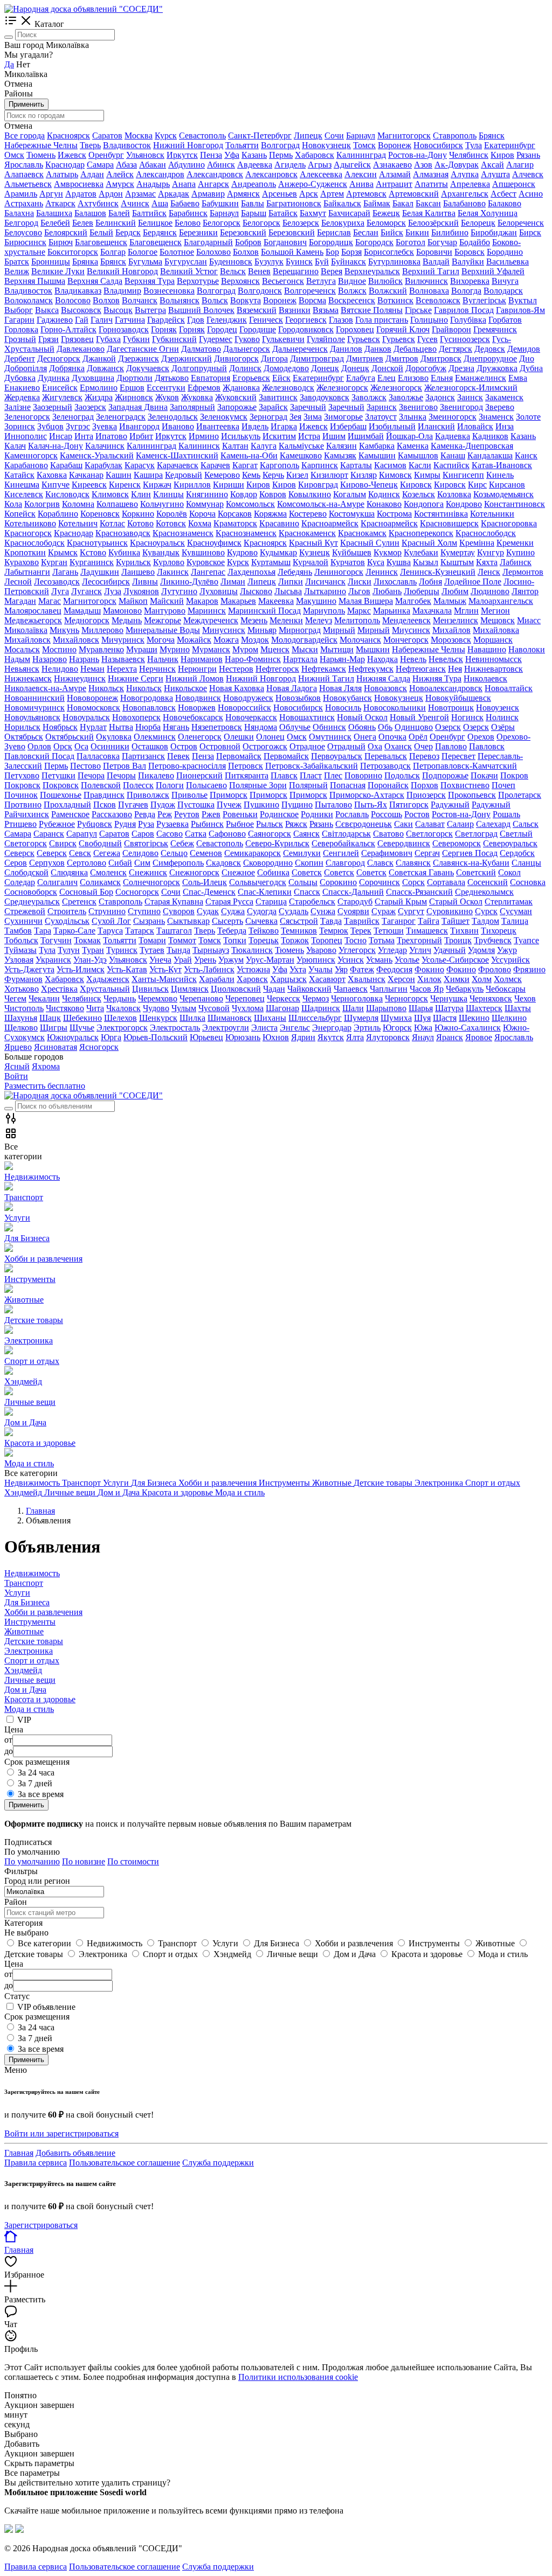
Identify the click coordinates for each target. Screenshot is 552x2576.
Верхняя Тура (150, 281)
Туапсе (526, 940)
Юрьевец (206, 1037)
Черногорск (406, 998)
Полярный (308, 785)
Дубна (531, 368)
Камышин (377, 455)
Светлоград (476, 834)
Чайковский (309, 989)
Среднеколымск (484, 892)
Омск (14, 155)
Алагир (520, 165)
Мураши (142, 649)
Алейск (120, 174)
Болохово (213, 252)
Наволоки (527, 649)
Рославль (352, 814)
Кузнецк (315, 552)
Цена (14, 1964)
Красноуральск (157, 543)
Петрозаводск (385, 766)
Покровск (22, 785)
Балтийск (149, 213)
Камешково (301, 455)
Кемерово (222, 475)
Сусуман (516, 911)
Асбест (503, 194)
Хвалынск (367, 979)
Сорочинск (379, 882)
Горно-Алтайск (68, 329)
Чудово (156, 1008)
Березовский (243, 232)
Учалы (320, 969)
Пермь (281, 155)
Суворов (179, 911)
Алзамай (395, 174)
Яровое (479, 1037)
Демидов (524, 349)
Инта (84, 436)
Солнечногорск (151, 882)
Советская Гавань (421, 872)
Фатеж (362, 969)
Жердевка (22, 397)
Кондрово (464, 504)
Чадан (274, 989)
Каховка (52, 475)
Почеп (503, 785)
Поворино (363, 775)
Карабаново (26, 465)
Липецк (308, 135)
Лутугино (179, 591)
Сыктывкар (188, 921)
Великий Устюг (189, 271)
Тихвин (464, 931)
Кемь (251, 475)
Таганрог (399, 921)
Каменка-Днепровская (472, 446)
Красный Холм (429, 543)
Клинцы (168, 494)
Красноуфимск (214, 543)
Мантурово (165, 611)
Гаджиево (55, 320)
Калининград (361, 155)
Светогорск (26, 843)
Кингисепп (463, 475)
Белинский (116, 223)
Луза (113, 591)
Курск (166, 135)
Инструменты (30, 1622)
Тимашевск (427, 931)
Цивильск (150, 989)
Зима (313, 417)
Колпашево (117, 504)
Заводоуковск (325, 397)
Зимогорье (343, 417)
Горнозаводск (124, 329)
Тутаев (152, 950)
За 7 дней (35, 1783)
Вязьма (326, 310)
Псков (105, 805)
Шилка (192, 1018)
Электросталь (175, 1028)
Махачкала (432, 611)
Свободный (100, 843)
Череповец (245, 998)
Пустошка (196, 805)
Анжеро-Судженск (313, 184)
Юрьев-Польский (156, 1037)
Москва (139, 135)
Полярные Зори (258, 785)
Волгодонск (260, 291)
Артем (332, 194)
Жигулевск (62, 397)
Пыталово (333, 805)
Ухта (298, 969)
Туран (93, 950)
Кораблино (58, 514)
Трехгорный (419, 940)
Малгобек (413, 601)
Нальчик (163, 659)
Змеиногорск (453, 417)
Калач (15, 446)
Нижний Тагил (326, 678)
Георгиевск (306, 320)
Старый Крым (401, 901)
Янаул (423, 1037)
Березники (198, 232)
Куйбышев (352, 552)
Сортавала (446, 882)
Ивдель (255, 426)
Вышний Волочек (201, 310)
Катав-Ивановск (502, 465)
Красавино (279, 523)
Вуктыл (523, 300)
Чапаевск (351, 989)
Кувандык (161, 552)
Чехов (525, 998)
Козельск (419, 494)
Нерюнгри (197, 669)
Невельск (446, 659)
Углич (420, 950)
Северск (19, 853)
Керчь (273, 475)
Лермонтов (523, 572)
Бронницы (51, 262)
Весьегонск (283, 281)
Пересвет (458, 756)
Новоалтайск (509, 688)
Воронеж (395, 145)
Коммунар (205, 504)
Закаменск (504, 397)
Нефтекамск (324, 669)
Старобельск (312, 901)
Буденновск (231, 262)
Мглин (466, 611)
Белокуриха (343, 223)
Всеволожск (438, 300)
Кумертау (458, 552)
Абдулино (187, 165)
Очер (423, 746)
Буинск (299, 262)
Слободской (26, 872)
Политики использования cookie (298, 2377)
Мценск (275, 649)
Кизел (297, 475)
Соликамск (100, 882)
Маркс (359, 611)
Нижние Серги (136, 678)
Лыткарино (325, 591)
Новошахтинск (307, 717)
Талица (515, 921)
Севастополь (202, 135)
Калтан (235, 446)
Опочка (392, 737)
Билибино (450, 232)
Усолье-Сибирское (455, 960)
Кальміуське (301, 446)
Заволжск (369, 397)
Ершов (132, 388)
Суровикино (450, 911)
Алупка (465, 174)
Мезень (254, 620)
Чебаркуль (465, 989)
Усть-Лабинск (209, 969)
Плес (333, 775)
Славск (380, 863)
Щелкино (509, 1018)
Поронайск (388, 785)
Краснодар (65, 165)
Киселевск (24, 494)
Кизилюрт (329, 475)
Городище (258, 329)
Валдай (436, 262)
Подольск (402, 775)
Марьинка (392, 611)
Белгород (21, 223)
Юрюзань (243, 1037)
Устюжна (253, 969)
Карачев (215, 465)
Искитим (279, 436)
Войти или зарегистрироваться (61, 2133)
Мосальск (22, 649)
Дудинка (54, 378)
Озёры (503, 727)
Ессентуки (166, 388)
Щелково (21, 1028)
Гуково (247, 339)
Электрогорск (122, 1028)
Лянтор (525, 591)
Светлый (516, 834)
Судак (208, 911)
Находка (382, 659)
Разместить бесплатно (45, 1086)
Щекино (474, 1018)
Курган (54, 562)
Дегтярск (456, 349)
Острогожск (265, 746)
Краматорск (235, 523)
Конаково (384, 504)
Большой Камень (292, 252)
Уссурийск (510, 960)
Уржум (231, 960)
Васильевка (508, 262)
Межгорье (163, 620)
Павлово (451, 746)
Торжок (295, 940)
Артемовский (414, 194)
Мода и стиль (29, 1709)
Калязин (341, 446)
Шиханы (270, 1018)
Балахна (19, 213)
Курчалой (310, 562)
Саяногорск (270, 834)
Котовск (171, 523)
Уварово (321, 950)
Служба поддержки (218, 2163)
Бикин (417, 232)
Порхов (425, 785)
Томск (364, 145)
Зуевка (105, 426)
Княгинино (207, 494)
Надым (17, 659)
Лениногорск (339, 572)
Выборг (19, 310)
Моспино (59, 649)
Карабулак (103, 465)
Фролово (495, 969)
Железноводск (288, 388)
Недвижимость (32, 1573)
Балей (119, 213)
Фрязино (529, 969)
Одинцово (414, 727)
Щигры (54, 1028)
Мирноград (300, 630)
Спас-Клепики (265, 892)
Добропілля (26, 368)
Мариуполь (324, 611)
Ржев (211, 814)
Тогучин (56, 940)
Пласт (311, 775)
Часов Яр (427, 989)
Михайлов (451, 630)
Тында (178, 950)
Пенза (211, 155)
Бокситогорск (73, 252)
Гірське (418, 310)
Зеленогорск (27, 417)
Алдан (92, 174)
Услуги (17, 1593)
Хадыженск (108, 979)
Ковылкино (310, 494)
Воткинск (395, 300)
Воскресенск (352, 300)
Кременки (515, 543)
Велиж (17, 271)
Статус (17, 1996)
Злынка (413, 417)
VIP (24, 1720)
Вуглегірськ (484, 300)
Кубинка (124, 552)
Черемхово (158, 998)
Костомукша (352, 514)
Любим (455, 591)
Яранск (450, 1037)
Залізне (18, 407)
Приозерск (426, 795)
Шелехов (120, 1018)
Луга (60, 591)
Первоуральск (337, 756)
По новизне (84, 1861)
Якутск (331, 1037)
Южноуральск (73, 1037)
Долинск (245, 368)
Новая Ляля (340, 688)
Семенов (206, 853)
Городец (222, 329)
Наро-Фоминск (253, 659)
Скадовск (223, 863)
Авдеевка (255, 165)
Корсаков (235, 514)
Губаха (108, 339)
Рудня (125, 824)
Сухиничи (23, 921)
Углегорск (357, 950)
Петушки (58, 775)
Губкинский (174, 339)
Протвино (23, 805)
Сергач (427, 853)
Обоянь (362, 727)
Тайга (429, 921)
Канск (526, 455)
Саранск (49, 834)
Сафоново (227, 834)
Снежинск (148, 872)
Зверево (500, 407)
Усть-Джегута (29, 969)
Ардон (111, 194)
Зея (295, 417)
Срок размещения (37, 2017)
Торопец (327, 940)
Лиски (360, 582)
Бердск (128, 232)
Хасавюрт (327, 979)
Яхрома (46, 1066)
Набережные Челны (41, 145)
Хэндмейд (23, 1670)
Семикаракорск (253, 853)
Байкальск (342, 203)
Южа (423, 1028)
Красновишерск (449, 523)
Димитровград (317, 358)
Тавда (331, 921)
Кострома (394, 514)
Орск (63, 746)
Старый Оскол (456, 901)
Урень (205, 960)
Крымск (63, 552)
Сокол (509, 872)
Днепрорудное (490, 358)
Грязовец (77, 339)
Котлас (112, 523)
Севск (80, 853)
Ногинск (467, 717)
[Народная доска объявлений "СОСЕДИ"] (84, 9)
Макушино (316, 601)
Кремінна (477, 543)
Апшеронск (514, 184)
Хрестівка (59, 989)
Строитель (67, 911)
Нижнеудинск (80, 678)
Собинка (273, 872)
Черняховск (491, 998)
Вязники (295, 310)
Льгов (359, 591)
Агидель (290, 165)
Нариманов (202, 659)
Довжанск (105, 368)
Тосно (356, 940)
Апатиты (431, 184)
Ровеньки (240, 814)
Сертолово (87, 863)
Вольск (215, 300)
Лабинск (516, 562)
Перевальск (386, 756)
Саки (403, 824)
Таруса (110, 931)
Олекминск (155, 737)
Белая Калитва (429, 213)
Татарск (140, 931)
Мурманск (211, 649)
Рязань (528, 155)
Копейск (20, 514)
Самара (100, 165)
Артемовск (366, 194)
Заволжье (406, 397)
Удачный (450, 950)
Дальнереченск (300, 349)
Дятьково (172, 378)
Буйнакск (349, 262)
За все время (41, 1794)
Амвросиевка (79, 184)
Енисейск (60, 388)
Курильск (133, 562)
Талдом (485, 921)
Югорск (397, 1028)
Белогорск (222, 223)
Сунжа (323, 911)
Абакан (153, 165)
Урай (183, 960)
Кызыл (426, 562)
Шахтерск (484, 1008)
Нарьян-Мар (342, 659)
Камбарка (377, 446)
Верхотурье (198, 281)
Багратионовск (294, 203)
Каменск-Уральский (97, 455)
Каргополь (280, 465)
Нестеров (236, 669)
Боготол (410, 242)
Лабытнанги (27, 572)
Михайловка (496, 630)
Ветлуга (321, 281)
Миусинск (411, 630)
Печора (91, 775)
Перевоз (424, 756)
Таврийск (362, 921)
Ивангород (139, 426)
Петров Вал (125, 766)
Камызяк (340, 455)
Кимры (427, 475)
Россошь (387, 814)
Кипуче (56, 485)
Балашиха (54, 213)
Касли (420, 465)
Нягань (176, 727)
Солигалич (57, 882)
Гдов (196, 320)
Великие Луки (58, 271)
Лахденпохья (251, 572)
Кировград (318, 485)
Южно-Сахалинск (468, 1028)
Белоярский (66, 232)
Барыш (254, 213)
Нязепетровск (217, 727)
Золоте (528, 417)
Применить (26, 104)
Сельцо (174, 853)
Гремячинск (495, 329)
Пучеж (229, 805)
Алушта (495, 174)
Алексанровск (271, 174)
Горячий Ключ (403, 329)
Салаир (460, 824)
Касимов (390, 465)
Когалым (350, 494)
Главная (19, 2153)
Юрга (111, 1037)
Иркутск (182, 155)
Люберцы (422, 591)
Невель (413, 659)
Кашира (148, 475)
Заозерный (53, 407)
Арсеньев (280, 194)
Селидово (140, 853)
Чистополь (24, 1008)
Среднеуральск (32, 901)
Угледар (392, 950)
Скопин (309, 863)
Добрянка (67, 368)
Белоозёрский (433, 223)
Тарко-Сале (74, 931)
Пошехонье (61, 795)
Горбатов (505, 320)
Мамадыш (82, 611)
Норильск (22, 727)
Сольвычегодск (258, 882)
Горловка (21, 329)
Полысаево (206, 785)
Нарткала (300, 659)
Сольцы (303, 882)
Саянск (306, 834)
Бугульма (145, 262)
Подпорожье (445, 775)
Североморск (457, 843)
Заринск (382, 407)
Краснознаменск (183, 533)
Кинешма (22, 485)
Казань (254, 155)
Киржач (157, 485)
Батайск (283, 213)
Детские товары (34, 1641)
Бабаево (185, 203)
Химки (457, 979)
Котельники (492, 514)
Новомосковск (94, 708)
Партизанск (143, 756)
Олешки (239, 737)
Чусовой (214, 1008)
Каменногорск (31, 455)
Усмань (379, 960)
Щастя (445, 1018)
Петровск (246, 766)
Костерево (308, 514)
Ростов (417, 814)
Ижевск (72, 155)
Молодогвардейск (304, 640)
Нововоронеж (92, 698)
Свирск (63, 843)
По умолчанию (32, 1861)
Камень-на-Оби (249, 455)
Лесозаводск (57, 582)
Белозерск (301, 223)
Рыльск (270, 824)
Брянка (85, 262)
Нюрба (148, 727)
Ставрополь (455, 135)
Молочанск (360, 640)
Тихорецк (499, 931)
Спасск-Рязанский (419, 892)
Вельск (233, 271)
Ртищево (20, 824)
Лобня (430, 582)
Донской (387, 368)
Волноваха (429, 291)
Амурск (120, 184)
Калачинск (105, 446)
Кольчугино (162, 504)
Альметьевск (28, 184)
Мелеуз (319, 620)
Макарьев (238, 601)
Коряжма (270, 514)
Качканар (86, 475)
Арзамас (140, 194)
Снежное (238, 872)
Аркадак (174, 194)
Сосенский (488, 882)
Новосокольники (395, 708)
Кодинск (384, 494)
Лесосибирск (106, 582)
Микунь (64, 630)
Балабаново (464, 203)
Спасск (307, 892)
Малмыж (450, 601)
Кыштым (457, 562)
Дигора (274, 358)
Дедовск (490, 349)
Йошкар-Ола (409, 436)
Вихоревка (470, 281)
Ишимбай (366, 436)
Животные (24, 1631)
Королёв (172, 514)
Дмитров (402, 358)
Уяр (341, 969)
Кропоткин (25, 552)
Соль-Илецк (205, 882)
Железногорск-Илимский (471, 388)
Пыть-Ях (371, 805)
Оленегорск (200, 737)
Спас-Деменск (209, 892)
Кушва (399, 562)
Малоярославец (33, 611)
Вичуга (505, 281)
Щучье (82, 1028)
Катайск (19, 475)
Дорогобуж (426, 368)
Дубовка (20, 378)
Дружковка (497, 368)
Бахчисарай (349, 213)
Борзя (351, 252)
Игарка (284, 426)
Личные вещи (30, 1680)
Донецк (325, 368)
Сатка (196, 834)
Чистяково (65, 1008)
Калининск (199, 446)
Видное (352, 281)
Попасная (348, 785)
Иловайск (475, 426)
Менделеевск (406, 620)
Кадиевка (453, 436)
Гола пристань (382, 320)
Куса (376, 562)
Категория (23, 1923)
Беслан (366, 232)
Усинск (351, 960)
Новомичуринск (34, 708)
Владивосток (127, 145)
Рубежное (57, 824)
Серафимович (387, 853)
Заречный (308, 407)
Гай (82, 320)
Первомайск (239, 756)
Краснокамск (362, 533)
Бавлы (253, 203)
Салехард (493, 824)
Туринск (122, 950)
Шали (353, 1008)
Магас (50, 601)
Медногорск (87, 620)
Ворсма (312, 300)
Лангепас (208, 572)
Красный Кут (313, 543)
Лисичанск (325, 582)
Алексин (361, 174)
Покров (514, 775)
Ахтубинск (98, 203)
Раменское (70, 814)
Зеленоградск (121, 417)
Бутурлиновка (394, 262)
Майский (167, 601)
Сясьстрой (299, 921)
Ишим (334, 436)
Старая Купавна (174, 901)
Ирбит (141, 436)
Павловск (487, 746)
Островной (220, 746)
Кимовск (395, 475)
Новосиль (343, 708)
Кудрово (242, 552)
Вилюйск (385, 281)
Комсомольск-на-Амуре (321, 504)
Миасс (529, 620)
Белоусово (23, 232)
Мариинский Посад (264, 611)
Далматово (201, 349)
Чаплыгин (389, 989)
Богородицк (331, 242)
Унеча (160, 960)
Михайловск (27, 640)
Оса (81, 746)
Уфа (232, 155)
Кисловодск (67, 494)
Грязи (49, 339)
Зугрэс (78, 426)
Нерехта (122, 669)
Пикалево (156, 775)
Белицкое (155, 223)
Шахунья (21, 1018)
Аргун (51, 194)
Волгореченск (310, 291)
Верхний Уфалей (493, 271)
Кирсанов (507, 485)
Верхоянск (240, 281)
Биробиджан (494, 232)
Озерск (448, 727)
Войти (16, 1076)
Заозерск (90, 407)
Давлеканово (81, 349)
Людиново (490, 591)
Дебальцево (415, 349)
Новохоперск (136, 717)
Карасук (140, 465)
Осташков (150, 746)
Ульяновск (145, 155)
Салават (430, 824)
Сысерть (227, 921)
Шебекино (82, 1018)
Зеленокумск (224, 417)
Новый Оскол (362, 717)
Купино (520, 552)
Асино (531, 194)
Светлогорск (429, 834)
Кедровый (184, 475)
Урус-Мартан (270, 960)
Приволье (189, 795)
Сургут (411, 911)
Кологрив (42, 504)
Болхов (246, 252)
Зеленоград (73, 417)
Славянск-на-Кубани (471, 863)
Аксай (492, 165)
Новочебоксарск (193, 717)
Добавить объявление (75, 2153)
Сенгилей (341, 853)
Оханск (398, 746)
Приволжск (148, 795)
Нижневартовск (494, 669)
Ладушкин (100, 572)
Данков (378, 349)
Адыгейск (352, 165)
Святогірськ (146, 843)
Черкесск (284, 998)
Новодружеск (248, 698)
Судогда (262, 911)
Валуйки (468, 262)
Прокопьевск (472, 795)
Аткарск (60, 203)
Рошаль (506, 814)
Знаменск (496, 417)
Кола (13, 504)
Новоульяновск (32, 717)
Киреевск (89, 485)
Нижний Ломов (195, 678)
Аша (160, 203)
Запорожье (237, 407)
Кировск (416, 485)
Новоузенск (498, 708)
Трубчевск (493, 940)
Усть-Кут (165, 969)
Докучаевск (148, 368)
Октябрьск (24, 737)
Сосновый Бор (86, 892)
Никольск (106, 688)
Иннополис (26, 436)
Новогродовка (147, 698)
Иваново (178, 426)
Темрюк (334, 931)
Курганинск (92, 562)
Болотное (177, 252)
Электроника (29, 1651)
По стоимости (133, 1861)
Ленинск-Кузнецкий (438, 572)
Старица (271, 901)
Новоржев (197, 708)
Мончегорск (406, 640)
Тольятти (242, 145)
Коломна (78, 504)
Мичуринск (123, 640)
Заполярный (192, 407)
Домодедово (286, 368)
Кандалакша (490, 455)
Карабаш (66, 465)
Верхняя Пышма (35, 281)
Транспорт (24, 1583)
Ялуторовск (388, 1037)
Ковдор (244, 494)
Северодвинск (404, 843)
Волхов (106, 300)
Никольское (185, 688)
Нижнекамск (28, 678)
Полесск (138, 785)
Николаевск (485, 678)
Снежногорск (194, 872)
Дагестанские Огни (143, 349)
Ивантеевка (218, 426)
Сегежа (107, 853)
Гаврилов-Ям (520, 310)
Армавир (208, 194)
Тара (43, 931)
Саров (143, 834)
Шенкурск (158, 1018)
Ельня (442, 378)
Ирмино (204, 436)
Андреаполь (254, 184)
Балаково (505, 203)
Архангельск (465, 194)
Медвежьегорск (33, 620)
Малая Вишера (366, 601)
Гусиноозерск (465, 339)
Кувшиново (203, 552)
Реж (165, 814)
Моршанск (493, 640)
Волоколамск (29, 300)
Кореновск (100, 514)
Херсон (401, 979)
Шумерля (361, 1018)
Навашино (487, 649)
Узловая (19, 960)
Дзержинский (187, 358)
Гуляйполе (326, 339)
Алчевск (528, 174)
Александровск (215, 174)
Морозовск (451, 640)
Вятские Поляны (372, 310)
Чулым (184, 1008)
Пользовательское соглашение (125, 2163)
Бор (332, 252)
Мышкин (373, 649)
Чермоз (316, 998)
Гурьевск (364, 339)
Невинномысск (494, 659)
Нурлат (93, 727)
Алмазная (431, 174)
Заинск (470, 397)
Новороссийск (244, 708)
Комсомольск (250, 504)
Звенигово (418, 407)
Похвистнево (465, 785)
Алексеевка (321, 174)
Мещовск (498, 620)
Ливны (145, 582)
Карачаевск (178, 465)
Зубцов (50, 426)
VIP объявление (46, 2007)
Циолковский (236, 989)
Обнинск (329, 727)
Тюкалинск (252, 950)
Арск (309, 194)
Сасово (170, 834)
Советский (476, 872)
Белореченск (521, 223)
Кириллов (192, 485)
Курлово (169, 562)
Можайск (194, 640)
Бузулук (269, 262)
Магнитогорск (404, 135)
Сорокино (338, 882)
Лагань (65, 572)
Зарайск (273, 407)
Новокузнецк (326, 145)
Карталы (356, 465)
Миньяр (262, 630)
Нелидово (60, 669)
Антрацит (394, 184)
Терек (361, 931)
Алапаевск (24, 174)
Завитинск (278, 397)
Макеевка (276, 601)
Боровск (470, 252)
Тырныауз (211, 950)
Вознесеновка (169, 291)
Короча (202, 514)
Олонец (270, 737)
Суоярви (353, 911)
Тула (474, 145)
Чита (95, 1008)
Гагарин (19, 320)
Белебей (55, 223)
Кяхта (487, 562)
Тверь (90, 145)
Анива (361, 184)
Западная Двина (138, 407)
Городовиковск (306, 329)
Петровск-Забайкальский (312, 766)
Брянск (492, 135)
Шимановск (230, 1018)
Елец (387, 378)
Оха (375, 746)
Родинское (279, 814)
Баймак (377, 203)
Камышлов (418, 455)
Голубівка (468, 320)
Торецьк (264, 940)
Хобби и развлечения (43, 1612)
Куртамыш (271, 562)
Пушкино (261, 805)
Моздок (255, 640)
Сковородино (268, 863)
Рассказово (112, 814)
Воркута (246, 300)
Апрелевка (470, 184)
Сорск (413, 882)
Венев (259, 271)
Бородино (505, 252)
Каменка (413, 446)
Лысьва (288, 591)
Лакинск (173, 572)
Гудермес (216, 339)
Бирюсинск (25, 242)
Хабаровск (315, 155)
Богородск (374, 242)
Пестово (85, 766)
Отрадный (346, 746)
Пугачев (133, 805)
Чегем (15, 998)
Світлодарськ (346, 834)
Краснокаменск (307, 533)
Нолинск (502, 717)
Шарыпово (386, 1008)
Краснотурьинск (97, 543)
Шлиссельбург (315, 1018)
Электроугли (226, 1028)
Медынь (127, 620)
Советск (307, 872)
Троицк (458, 940)
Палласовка (98, 756)
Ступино (144, 911)
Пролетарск (520, 795)
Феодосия (394, 969)
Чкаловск (123, 1008)
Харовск (252, 979)
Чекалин (44, 998)
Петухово (22, 775)
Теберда (232, 931)
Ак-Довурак (457, 165)
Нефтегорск (277, 669)
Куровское (206, 562)
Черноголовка (357, 998)
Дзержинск (139, 358)
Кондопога (424, 504)
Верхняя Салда (95, 281)
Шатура (449, 1008)
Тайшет (456, 921)
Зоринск (20, 426)
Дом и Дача (25, 1690)
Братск (17, 262)
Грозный (20, 339)
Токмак (87, 940)
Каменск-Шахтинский (177, 455)
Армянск (243, 194)
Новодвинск (198, 698)
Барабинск (188, 213)
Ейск (281, 378)
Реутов (187, 814)
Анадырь (153, 184)
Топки (235, 940)
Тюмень (41, 155)
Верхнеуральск (372, 271)
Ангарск (213, 184)
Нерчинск (157, 669)
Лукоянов (141, 591)
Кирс (477, 485)
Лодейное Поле (473, 582)
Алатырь (62, 174)
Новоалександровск (446, 688)
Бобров (248, 242)
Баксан (428, 203)
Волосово (73, 300)
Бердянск (160, 232)
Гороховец (355, 329)
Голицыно (429, 320)
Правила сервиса (36, 2163)
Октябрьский (70, 737)
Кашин (119, 475)
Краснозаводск (123, 533)
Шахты (518, 1008)
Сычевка (261, 921)
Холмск (508, 979)
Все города (25, 135)
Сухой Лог (111, 921)
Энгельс (295, 1028)
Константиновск (515, 504)
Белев (83, 223)
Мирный (339, 630)
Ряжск (296, 824)
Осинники (110, 746)
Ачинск (135, 203)
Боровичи (434, 252)
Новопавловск (149, 708)
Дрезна (461, 368)
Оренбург (106, 155)
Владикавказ (78, 291)
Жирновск (134, 397)
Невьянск (22, 669)
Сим (142, 863)
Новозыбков (298, 698)
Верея (332, 271)
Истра (309, 436)
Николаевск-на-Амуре (45, 688)
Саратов (107, 135)
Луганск (87, 591)
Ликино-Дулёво (189, 582)
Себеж (182, 843)
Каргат (245, 465)
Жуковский (236, 397)
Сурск (486, 911)
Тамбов (18, 931)
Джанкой (99, 358)
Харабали (217, 979)
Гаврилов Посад (464, 310)
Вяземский (257, 310)
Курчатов (348, 562)
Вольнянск (180, 300)
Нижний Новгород (188, 145)
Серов (16, 863)
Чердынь (120, 998)
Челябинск (469, 155)
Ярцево (18, 1047)
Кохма (200, 523)
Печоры (121, 775)
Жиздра (99, 397)
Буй (322, 262)
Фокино (429, 969)
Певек (178, 756)
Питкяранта (247, 775)
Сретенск (79, 901)
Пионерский (199, 775)
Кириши (229, 485)
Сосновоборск (31, 892)
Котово (140, 523)
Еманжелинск (481, 378)
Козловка (454, 494)
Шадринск (321, 1008)
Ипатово (111, 436)
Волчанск (140, 300)
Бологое (143, 252)
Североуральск (510, 843)
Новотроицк (451, 708)
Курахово (22, 562)
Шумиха (396, 1018)
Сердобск (517, 853)
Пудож (163, 805)
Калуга (264, 446)
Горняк (164, 329)
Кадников (490, 436)
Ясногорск (99, 1047)
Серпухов (47, 863)
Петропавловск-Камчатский (465, 766)
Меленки (286, 620)
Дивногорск (236, 358)
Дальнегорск (247, 349)
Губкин (136, 339)
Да (9, 64)
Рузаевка (172, 824)
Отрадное (307, 746)
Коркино (138, 514)
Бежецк (386, 213)
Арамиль (21, 194)
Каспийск (451, 465)
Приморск (229, 795)
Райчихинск (27, 814)
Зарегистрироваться (41, 2225)
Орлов (39, 746)
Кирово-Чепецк (369, 485)
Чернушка (449, 998)
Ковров (273, 494)
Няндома (261, 727)
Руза (146, 824)
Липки (291, 582)
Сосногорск (137, 892)
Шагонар (282, 1008)
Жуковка (197, 397)
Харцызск (288, 979)
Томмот (182, 940)
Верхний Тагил (431, 271)
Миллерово (102, 630)
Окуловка (114, 737)
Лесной (18, 582)
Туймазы (20, 950)
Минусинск (224, 630)
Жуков (167, 397)
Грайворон (451, 329)
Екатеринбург (510, 145)
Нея (455, 669)
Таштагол (174, 931)
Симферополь (178, 863)
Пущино (297, 805)
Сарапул (82, 834)
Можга (226, 640)
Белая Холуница (488, 213)
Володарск (503, 291)
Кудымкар (278, 552)
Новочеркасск (251, 717)
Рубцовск (95, 824)
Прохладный (67, 805)
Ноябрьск (60, 727)
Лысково (256, 591)
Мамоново (122, 611)
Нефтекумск (371, 669)
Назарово (50, 659)
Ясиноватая (56, 1047)
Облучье (295, 727)
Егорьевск (251, 378)
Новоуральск (86, 717)
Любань (387, 591)
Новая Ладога (292, 688)
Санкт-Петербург (260, 135)
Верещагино (296, 271)
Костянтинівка (441, 514)
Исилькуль (241, 436)
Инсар (61, 436)
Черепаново (201, 998)
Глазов (341, 320)
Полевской (101, 785)
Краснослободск (486, 533)
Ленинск (382, 572)
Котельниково (30, 523)
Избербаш (348, 426)
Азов (423, 165)
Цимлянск (190, 989)
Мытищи (337, 649)
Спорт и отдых (32, 1661)
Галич (102, 320)
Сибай (120, 863)
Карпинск (320, 465)
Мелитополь (357, 620)
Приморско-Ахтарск (367, 795)
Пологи (170, 785)
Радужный (450, 805)
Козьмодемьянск (503, 494)
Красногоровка (509, 523)
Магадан (20, 601)
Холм (482, 979)
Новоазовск (385, 688)
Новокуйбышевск (458, 698)
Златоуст (381, 417)
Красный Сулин (370, 543)
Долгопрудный (199, 368)
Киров (502, 155)
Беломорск (386, 223)
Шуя (422, 1018)
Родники (317, 814)
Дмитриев (365, 358)
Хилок (429, 979)
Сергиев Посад (470, 853)
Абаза (126, 165)
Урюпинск (316, 960)
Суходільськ (67, 921)
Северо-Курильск (277, 843)
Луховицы (219, 591)
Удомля (481, 950)
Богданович (285, 242)
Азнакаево (392, 165)
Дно (527, 358)
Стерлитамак (509, 901)
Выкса (47, 310)
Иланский (436, 426)
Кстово (93, 552)
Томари (152, 940)
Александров (160, 174)
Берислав (334, 232)
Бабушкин (220, 203)
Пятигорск (409, 805)
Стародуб (355, 901)
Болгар (113, 252)
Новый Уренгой (419, 717)
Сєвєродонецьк (364, 824)
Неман (92, 669)
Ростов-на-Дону (418, 155)
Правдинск (104, 795)
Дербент (20, 358)
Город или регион (37, 1881)
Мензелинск (456, 620)
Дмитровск (441, 358)
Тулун (69, 950)
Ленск (489, 572)
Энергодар (332, 1028)
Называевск (123, 659)
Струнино (107, 911)
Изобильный (392, 426)
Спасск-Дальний (353, 892)
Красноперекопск (421, 533)
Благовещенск (101, 242)
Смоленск (108, 872)
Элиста (264, 1028)
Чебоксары (506, 989)
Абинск (221, 165)
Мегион (495, 611)
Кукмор (388, 552)
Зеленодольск (173, 417)
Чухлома (248, 1008)
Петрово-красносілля (187, 766)
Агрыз (320, 165)
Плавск (284, 775)
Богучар (442, 242)
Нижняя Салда (383, 678)
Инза (505, 426)
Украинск (53, 960)
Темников (299, 931)
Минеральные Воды (163, 630)
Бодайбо (475, 242)
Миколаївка (26, 630)
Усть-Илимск (81, 969)
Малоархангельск (501, 601)
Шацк (50, 1018)
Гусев (427, 339)
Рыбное (240, 824)
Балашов (90, 213)
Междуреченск (211, 620)
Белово (188, 223)
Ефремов (204, 388)
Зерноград (268, 417)
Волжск (352, 291)
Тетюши (389, 931)
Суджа (233, 911)
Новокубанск (347, 698)
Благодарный (208, 242)
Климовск (110, 494)
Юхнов (276, 1037)
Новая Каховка (237, 688)
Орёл (418, 737)
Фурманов (23, 979)
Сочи (334, 135)
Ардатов (81, 194)
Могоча (161, 640)
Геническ (266, 320)
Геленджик (227, 320)
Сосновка (528, 882)
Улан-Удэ (90, 960)
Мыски (305, 649)
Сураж (384, 911)
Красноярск (68, 135)
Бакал (403, 203)
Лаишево (138, 572)
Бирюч (61, 242)
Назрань (84, 659)
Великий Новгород (122, 271)
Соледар (20, 882)
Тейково (264, 931)
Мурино (175, 649)
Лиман (233, 582)
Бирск (530, 232)
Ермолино (99, 388)
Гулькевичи (283, 339)
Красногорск (28, 533)
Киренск (125, 485)
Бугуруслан (186, 262)
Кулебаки (421, 552)
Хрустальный (105, 989)
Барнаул (361, 135)
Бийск (392, 232)
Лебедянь (295, 572)
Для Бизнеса (27, 1602)
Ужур (507, 950)
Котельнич (78, 523)
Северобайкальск (343, 843)
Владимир (122, 291)
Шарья (421, 1008)
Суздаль (294, 911)
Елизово (413, 378)
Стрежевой (25, 911)
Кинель (500, 475)
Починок (21, 795)
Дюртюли (134, 378)
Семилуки (302, 853)
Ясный (17, 1066)
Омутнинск (330, 737)
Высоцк (118, 310)
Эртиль (367, 1028)
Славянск (413, 863)
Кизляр (364, 475)
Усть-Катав (127, 969)
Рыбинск (207, 824)
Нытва (121, 727)
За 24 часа (36, 1773)
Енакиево (22, 388)
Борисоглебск (389, 252)
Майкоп (133, 601)
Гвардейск (166, 320)
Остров (184, 746)
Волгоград (280, 145)
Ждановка (241, 388)
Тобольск (21, 940)
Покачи (484, 775)
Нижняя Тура (437, 678)
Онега (365, 737)
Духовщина (93, 378)
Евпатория (211, 378)
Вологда (466, 291)
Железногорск (342, 388)
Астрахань (24, 203)
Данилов (346, 349)
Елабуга (361, 378)
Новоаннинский (34, 698)
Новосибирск (438, 145)
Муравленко (101, 649)
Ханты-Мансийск (164, 979)
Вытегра (150, 310)
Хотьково (22, 989)
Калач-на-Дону (56, 446)
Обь (385, 727)
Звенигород (461, 407)
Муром (245, 649)
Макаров (202, 601)
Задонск (440, 397)
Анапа (184, 184)
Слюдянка (69, 872)
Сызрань (149, 921)
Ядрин (303, 1037)
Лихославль (395, 582)
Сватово (388, 834)
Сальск (526, 824)
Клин (141, 494)
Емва (518, 378)
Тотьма (382, 940)
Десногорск (59, 358)
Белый (101, 232)
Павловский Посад (39, 756)
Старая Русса (229, 901)
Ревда (145, 814)
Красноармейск (330, 523)
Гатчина (130, 320)
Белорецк (478, 223)
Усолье (407, 960)
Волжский (388, 291)
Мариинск (207, 611)
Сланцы (526, 863)
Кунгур (491, 552)
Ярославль (24, 165)
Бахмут (313, 213)
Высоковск (81, 310)
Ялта (355, 1037)
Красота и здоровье (40, 1699)
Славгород (345, 863)
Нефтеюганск (421, 669)
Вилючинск (426, 281)
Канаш (453, 455)
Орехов (481, 737)
